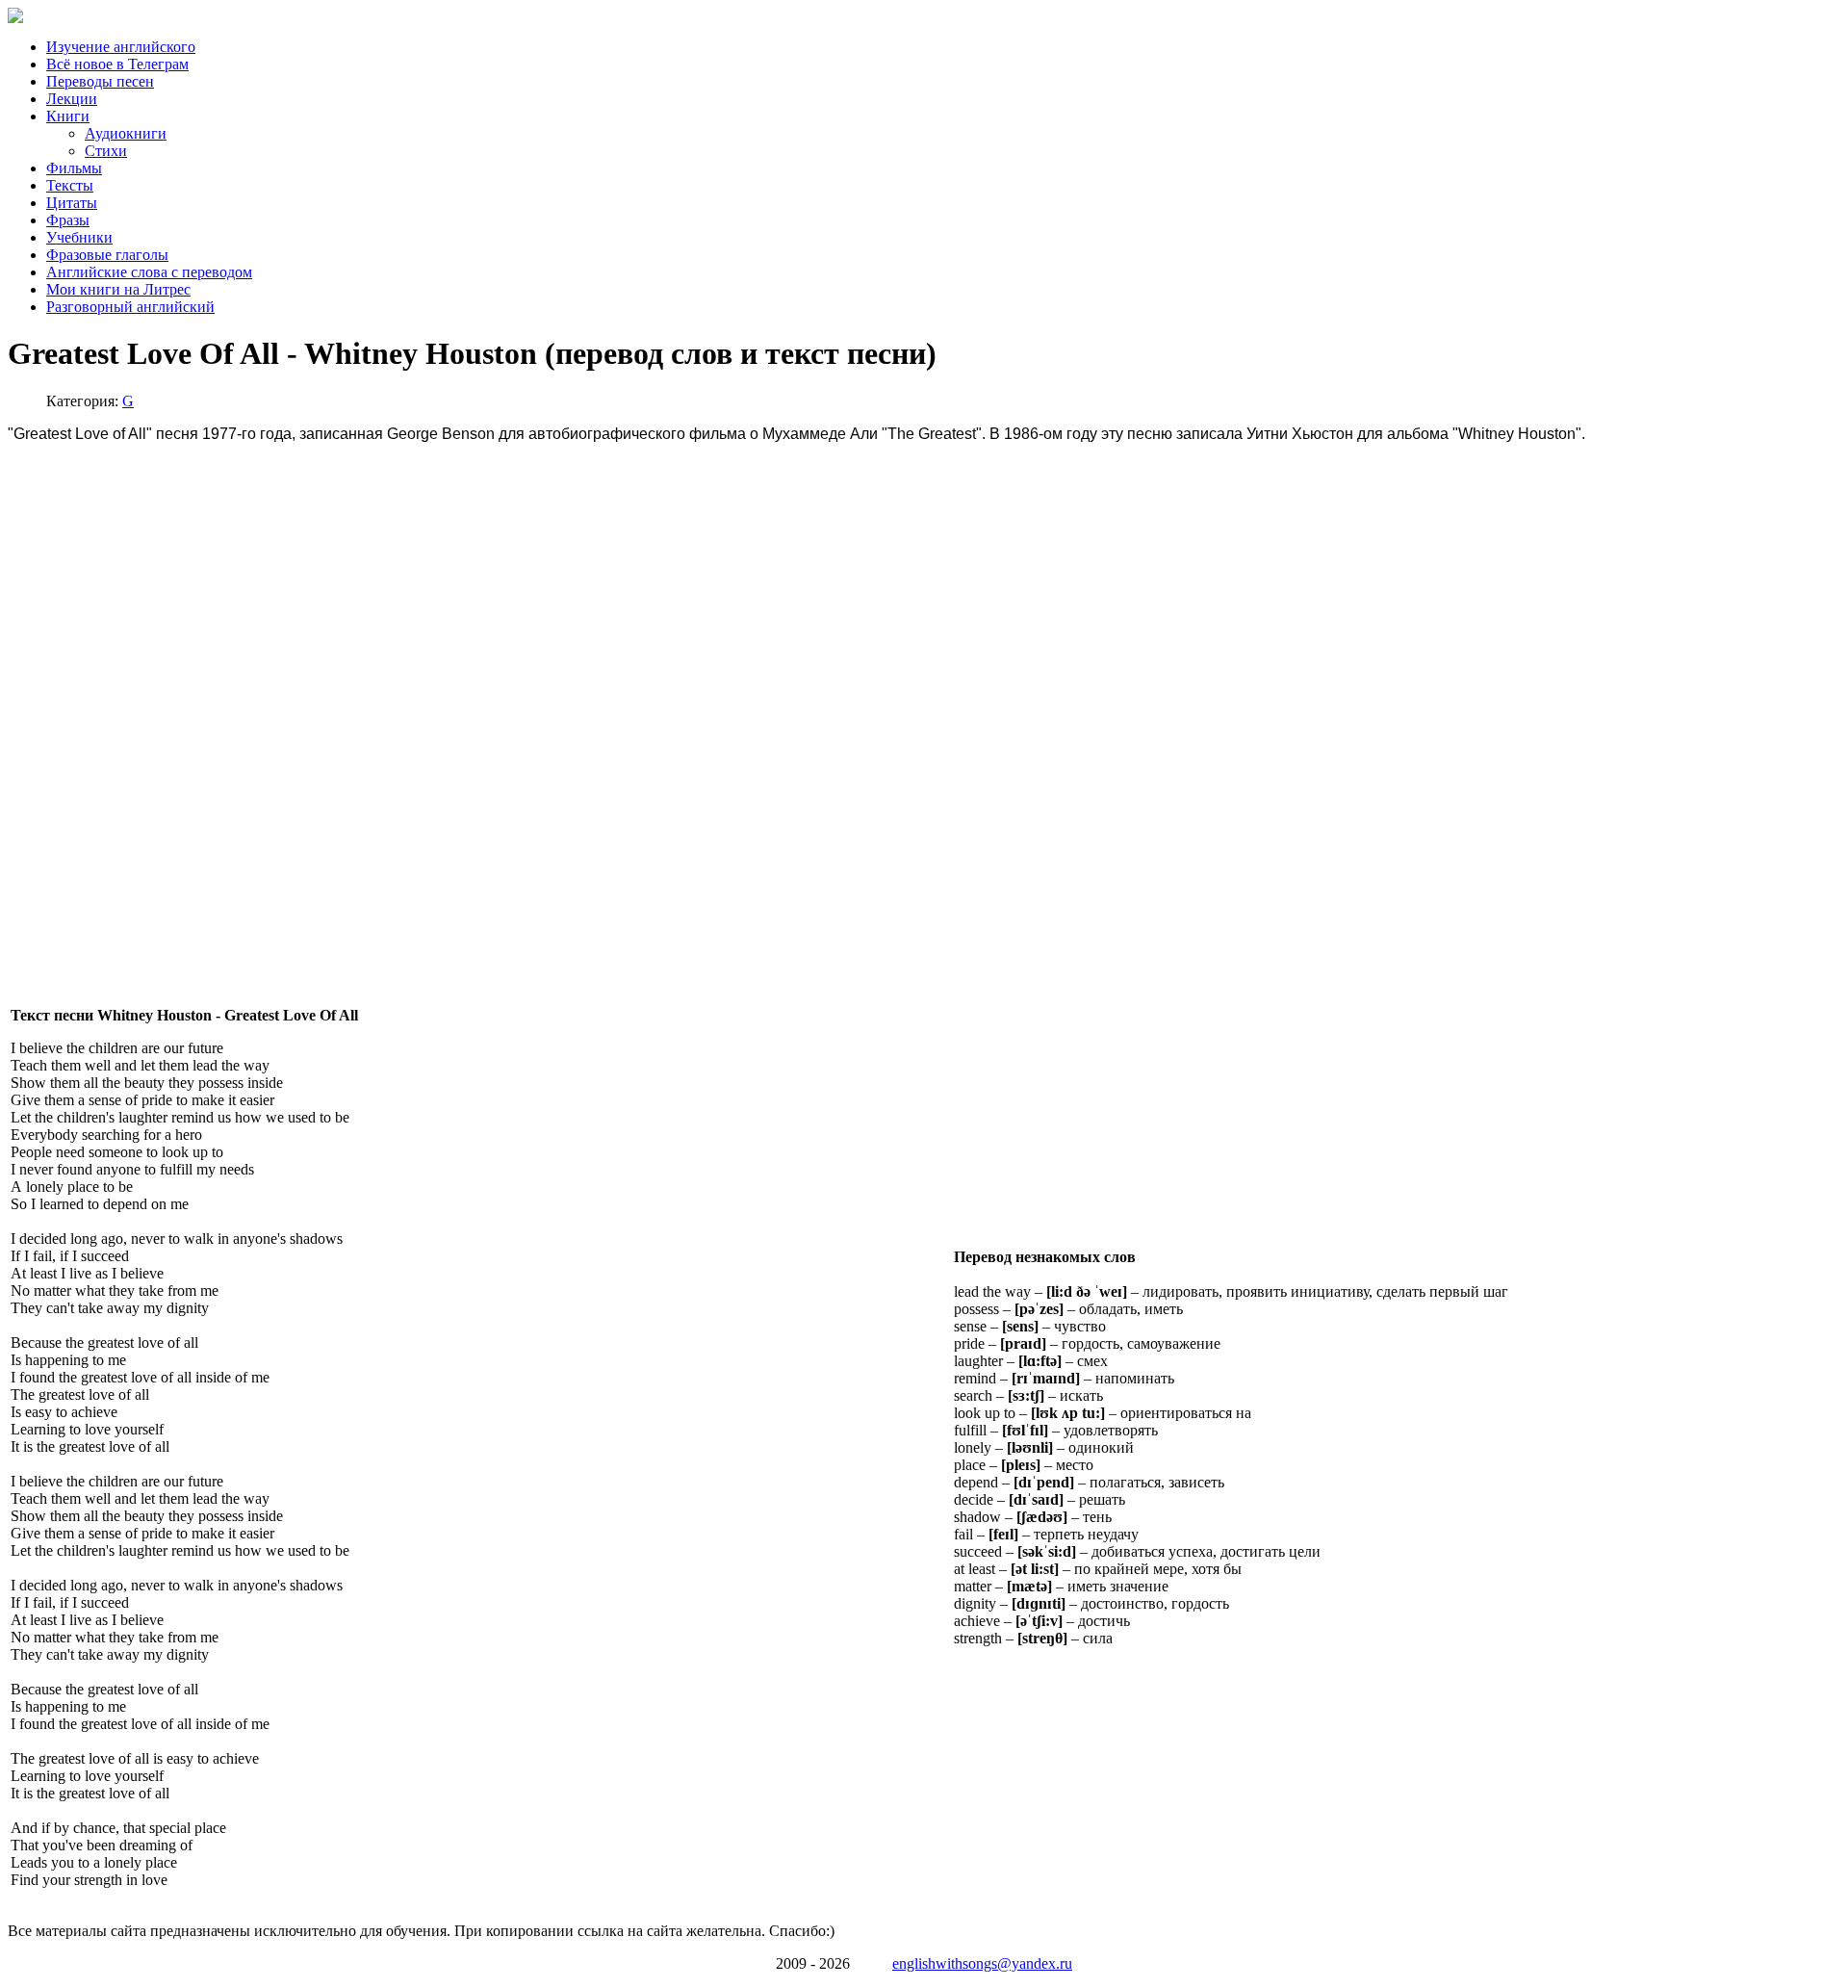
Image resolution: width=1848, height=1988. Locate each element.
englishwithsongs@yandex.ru (982, 1963)
